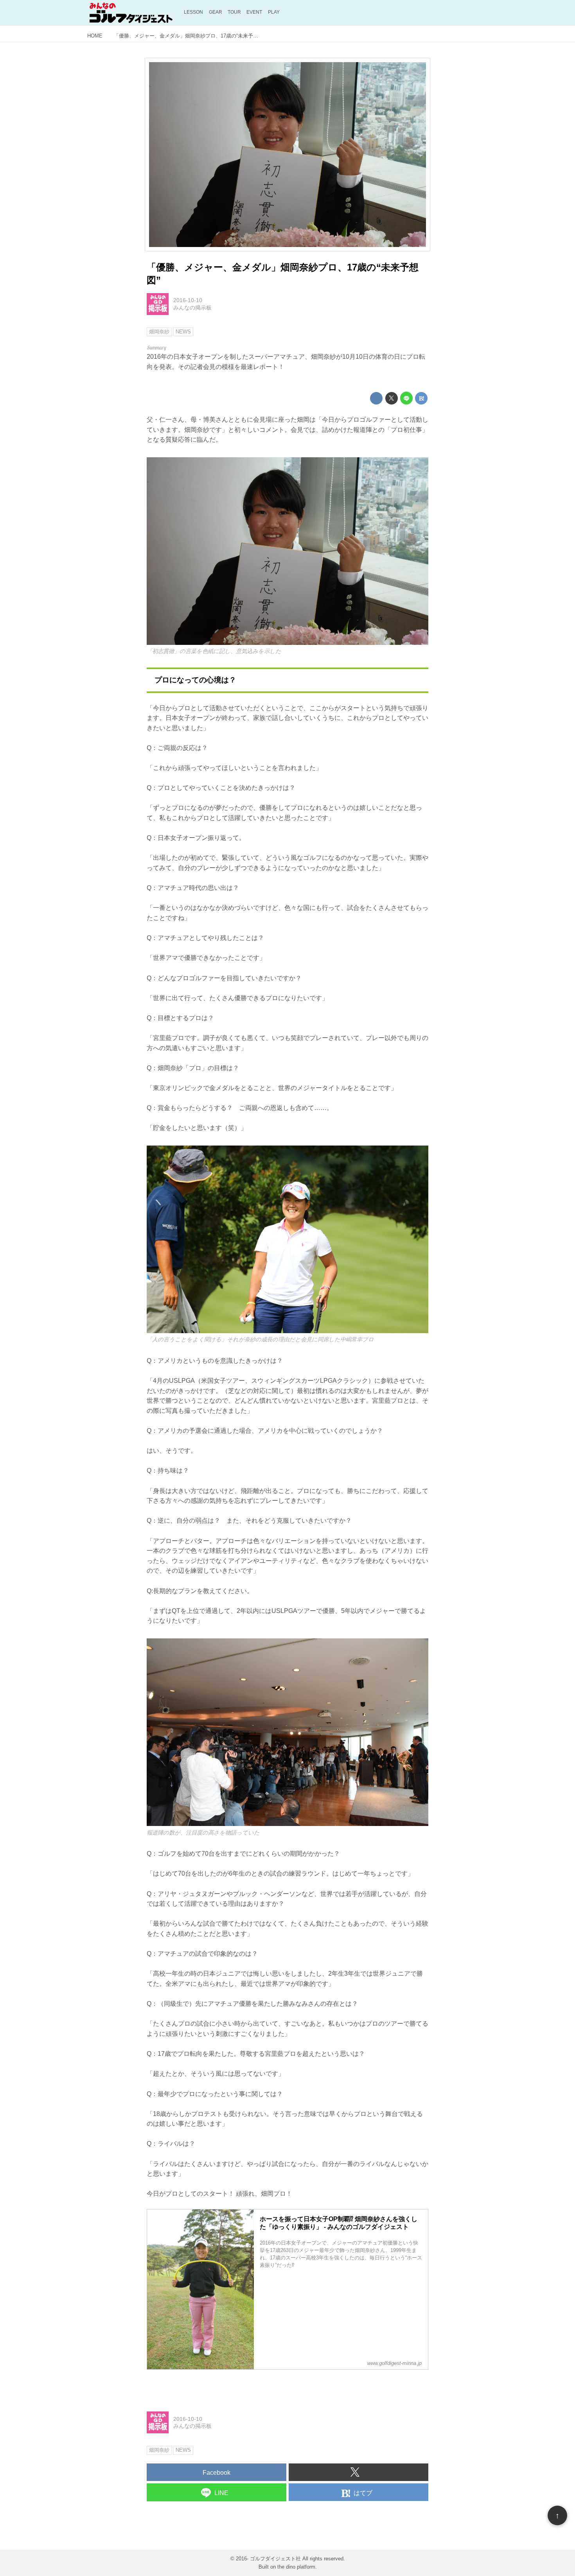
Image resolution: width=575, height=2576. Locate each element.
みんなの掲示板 (192, 308)
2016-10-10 (188, 300)
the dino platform (296, 2567)
